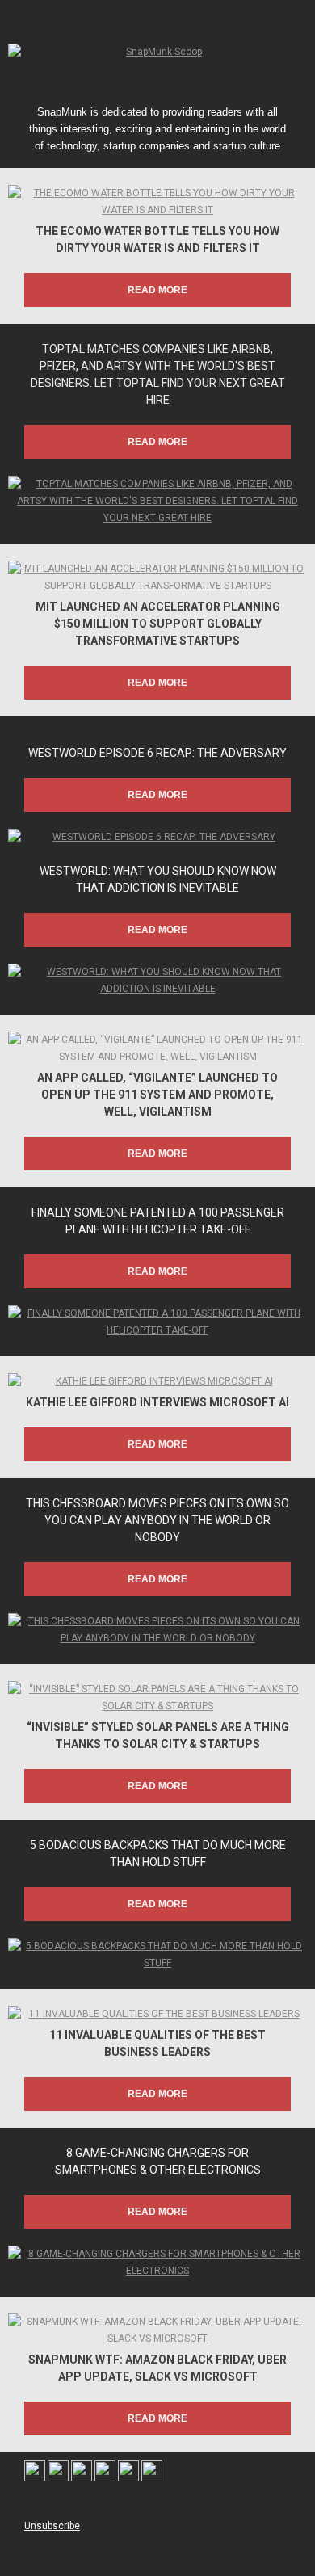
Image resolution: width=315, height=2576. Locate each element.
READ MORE (157, 290)
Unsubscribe (52, 2526)
